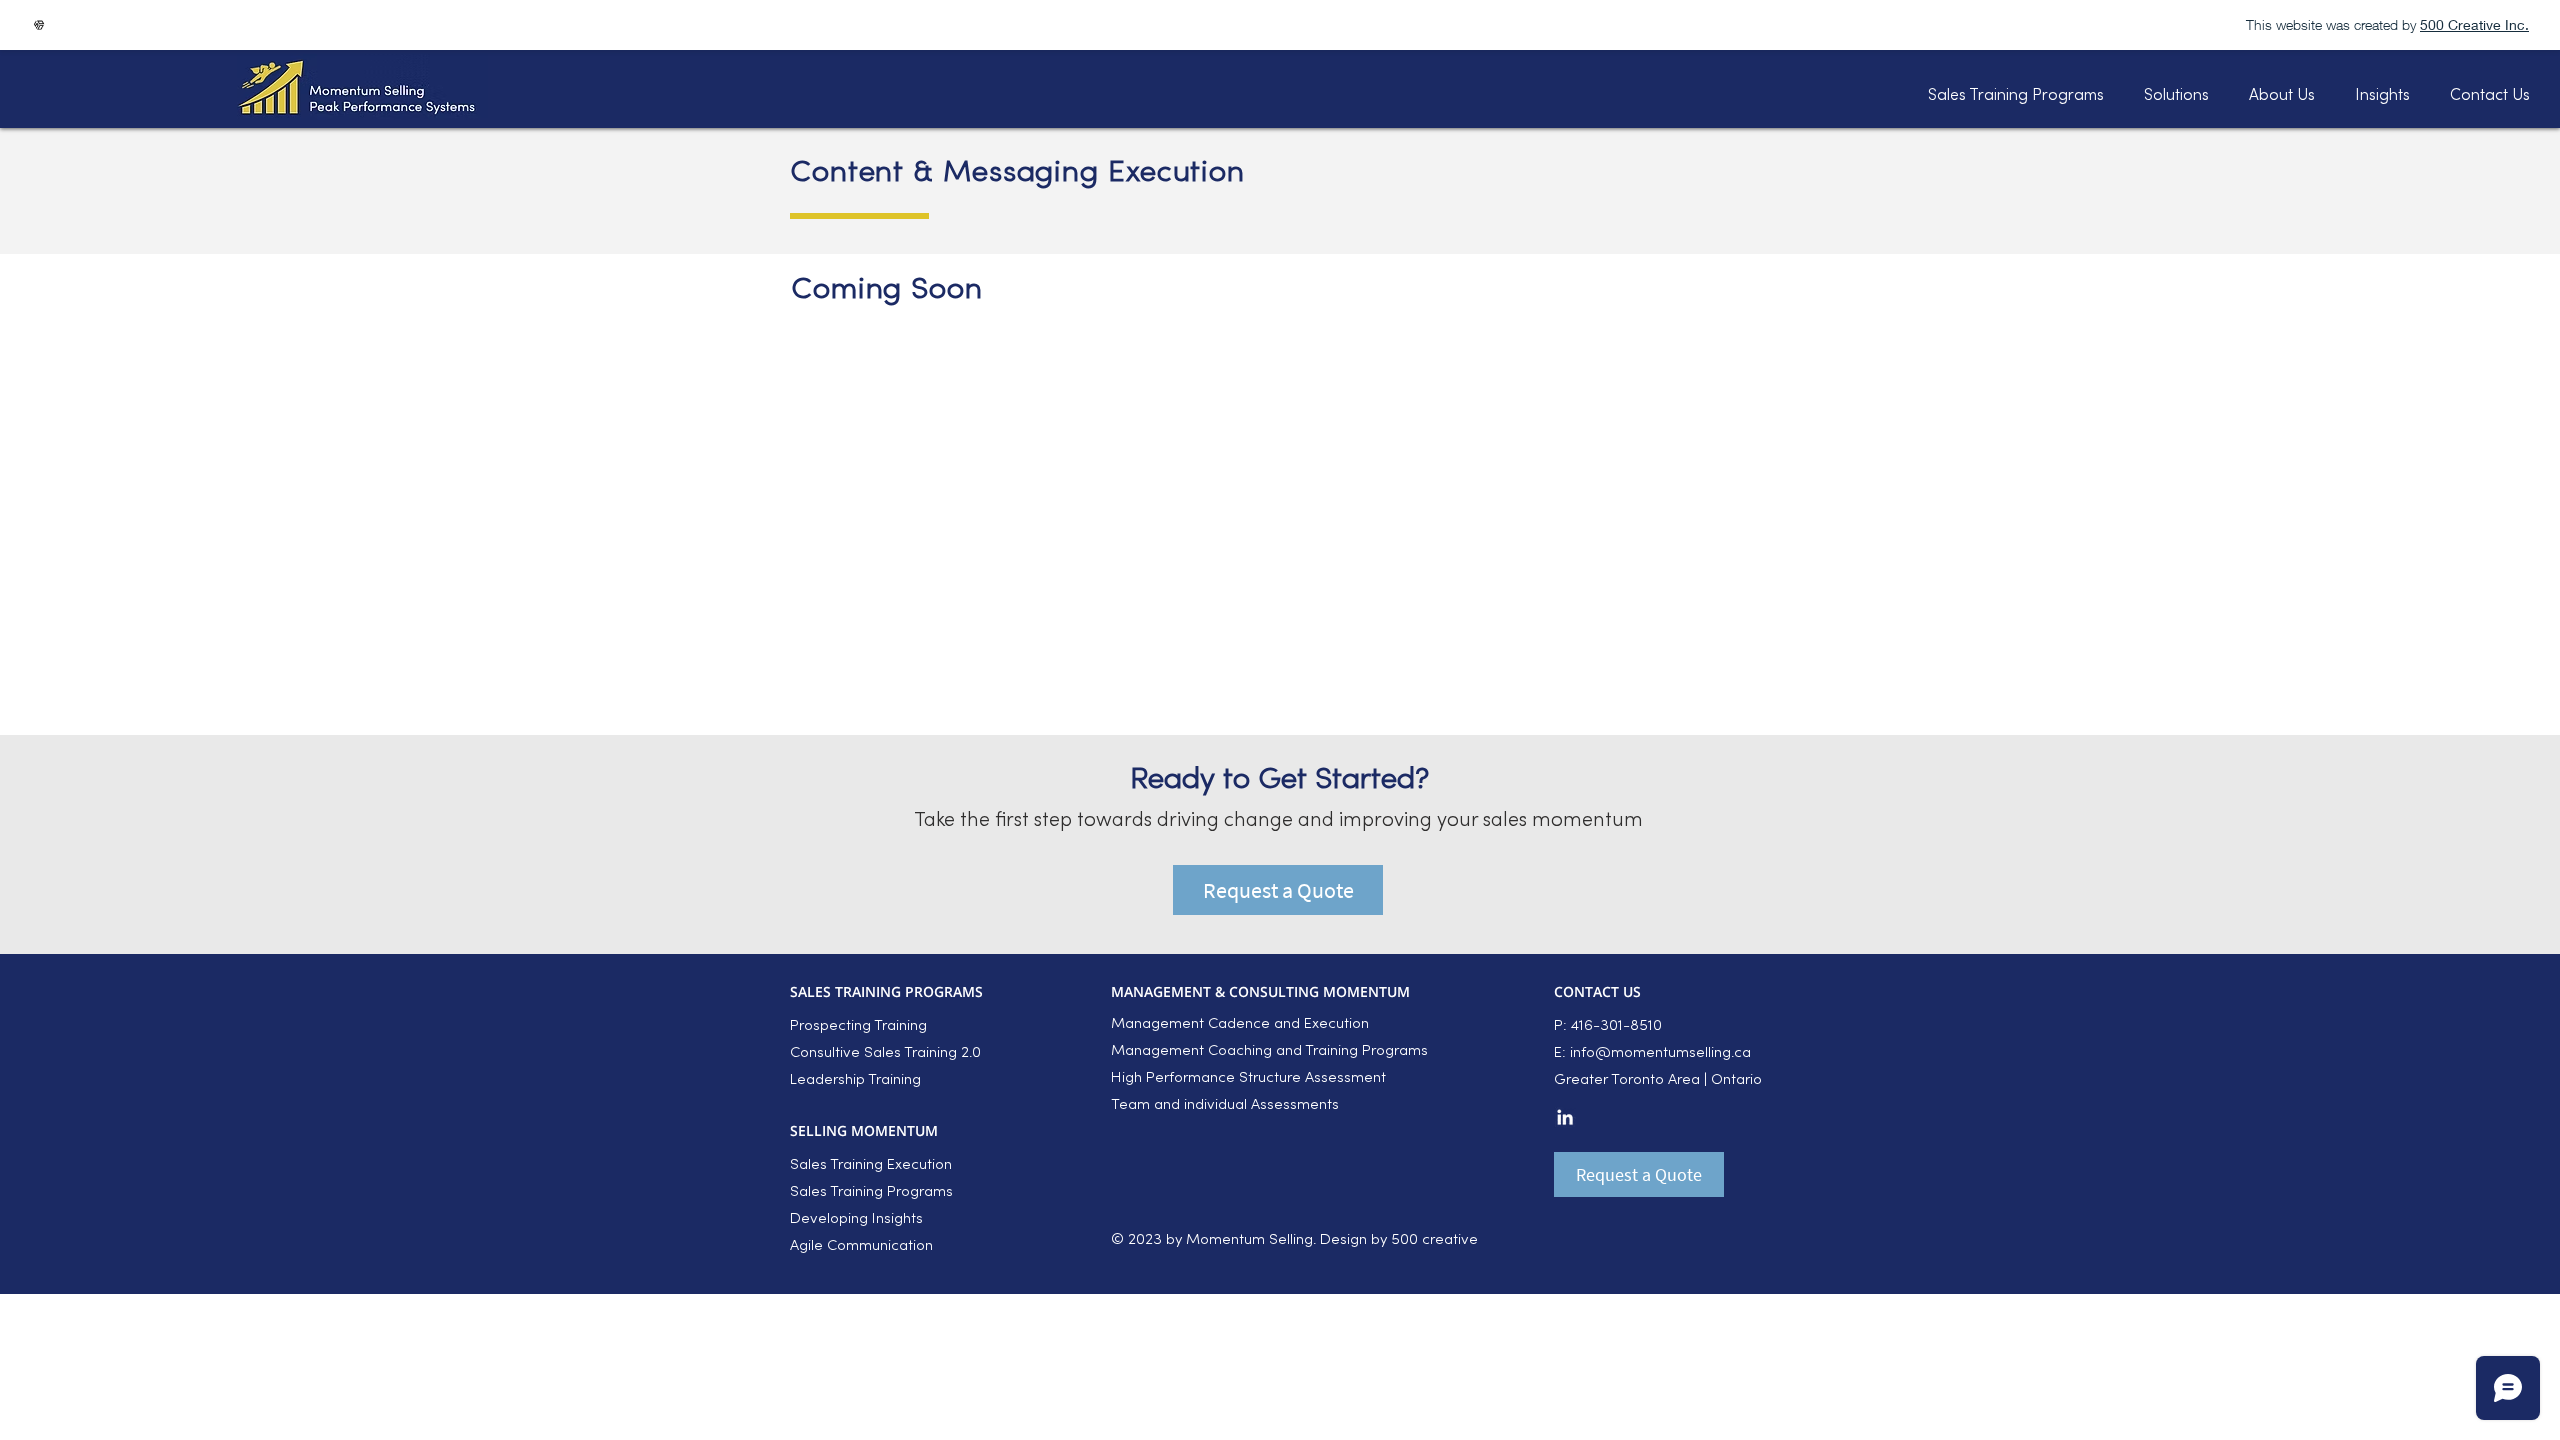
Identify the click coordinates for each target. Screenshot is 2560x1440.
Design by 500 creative (1397, 1240)
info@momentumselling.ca (1660, 1053)
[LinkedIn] (1565, 1117)
